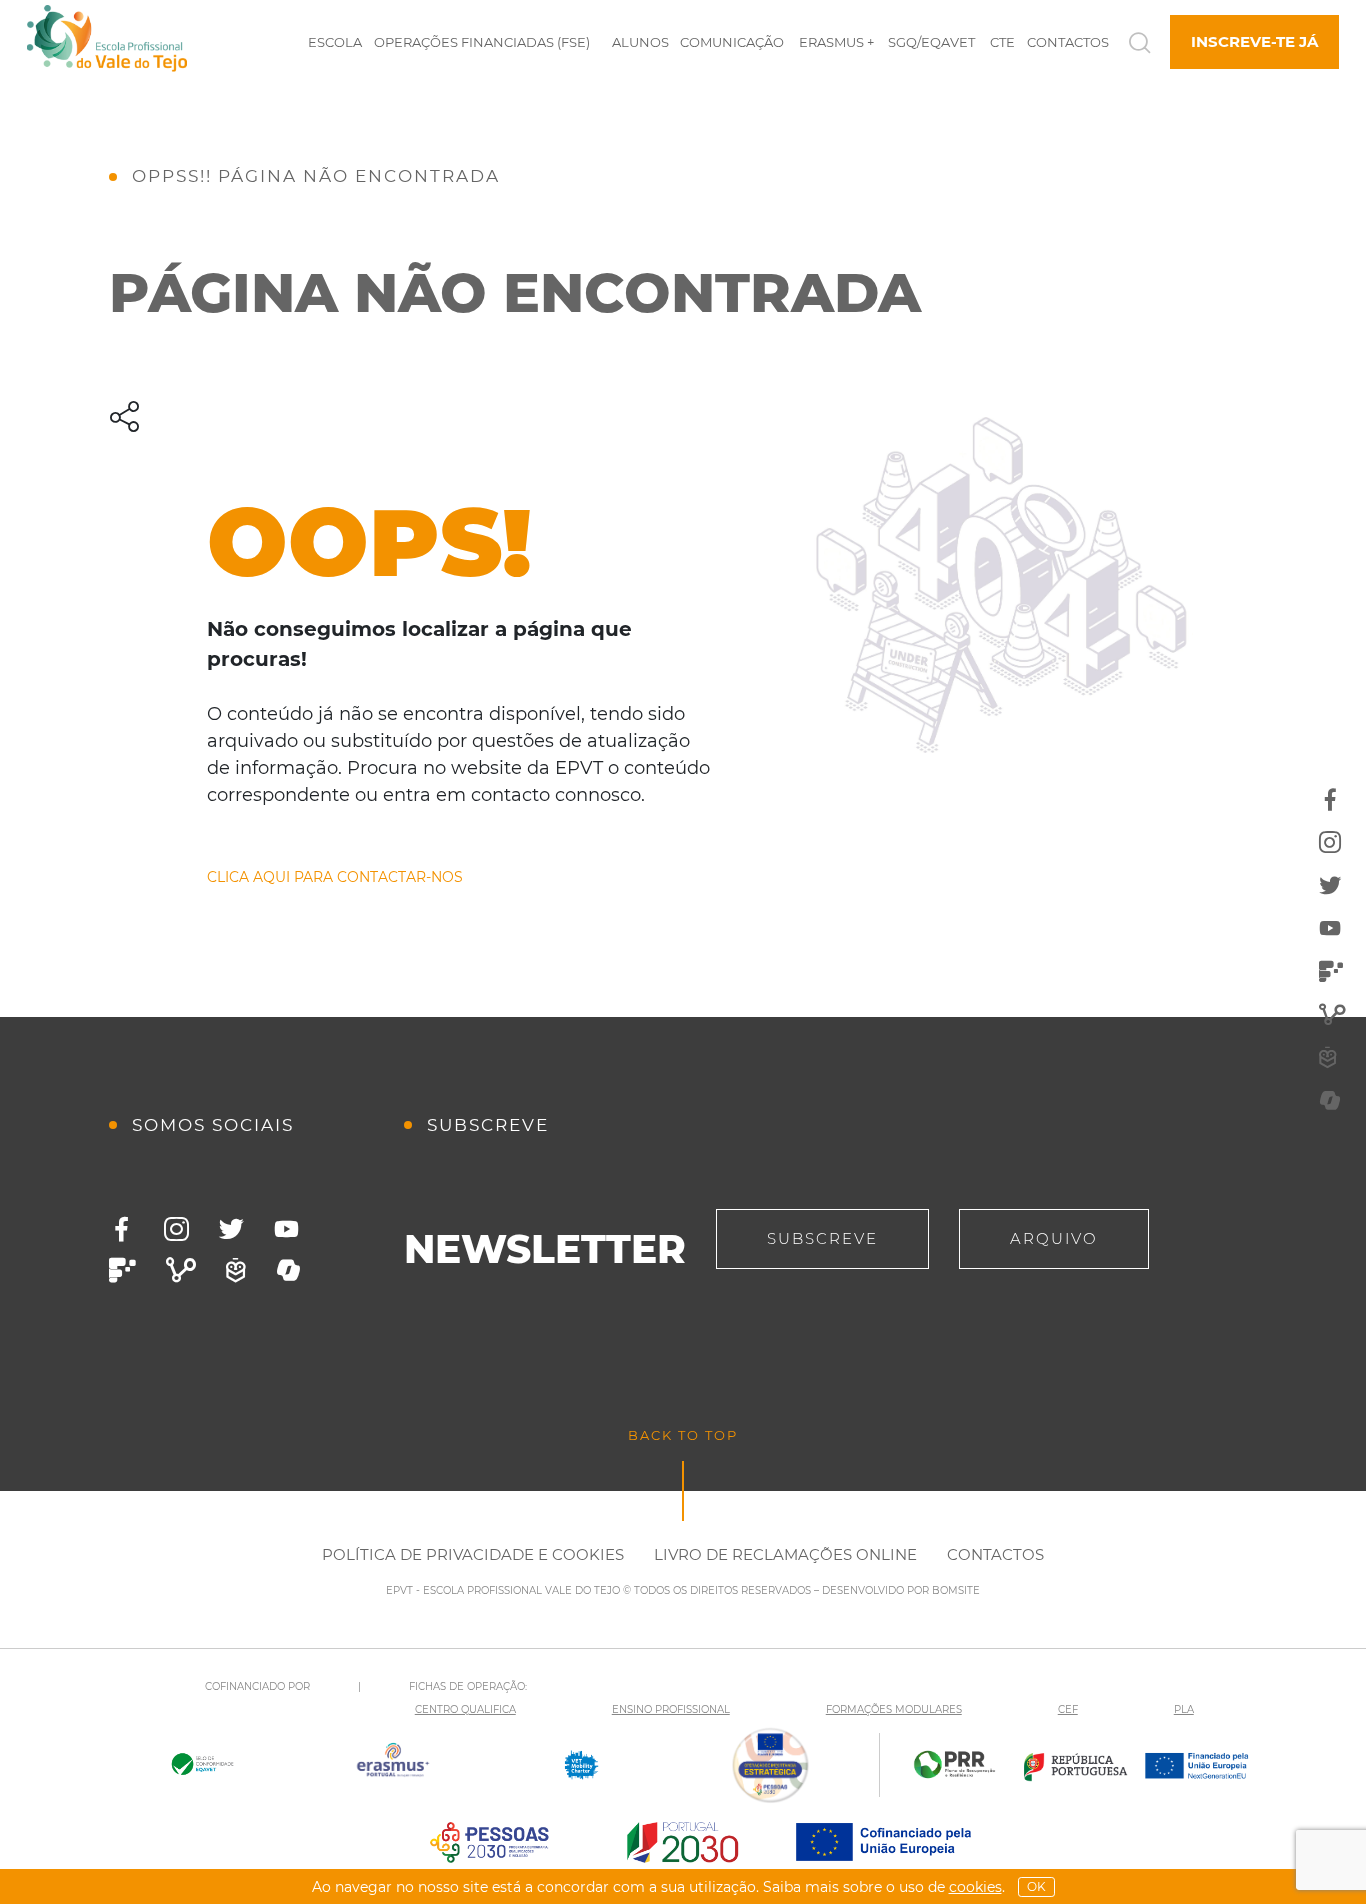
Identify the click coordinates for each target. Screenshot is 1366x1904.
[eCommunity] (181, 1270)
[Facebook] (121, 1229)
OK (1036, 1886)
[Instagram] (176, 1229)
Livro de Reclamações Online (785, 1554)
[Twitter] (231, 1229)
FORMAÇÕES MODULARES (894, 1709)
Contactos (995, 1554)
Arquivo (1054, 1238)
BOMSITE (956, 1590)
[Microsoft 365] (288, 1270)
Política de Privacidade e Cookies (473, 1554)
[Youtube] (286, 1229)
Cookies (975, 1887)
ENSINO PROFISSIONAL (671, 1709)
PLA (1184, 1709)
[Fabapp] (122, 1270)
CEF (1068, 1709)
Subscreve (822, 1238)
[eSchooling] (236, 1270)
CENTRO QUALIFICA (465, 1709)
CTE (1002, 42)
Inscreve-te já (1254, 41)
